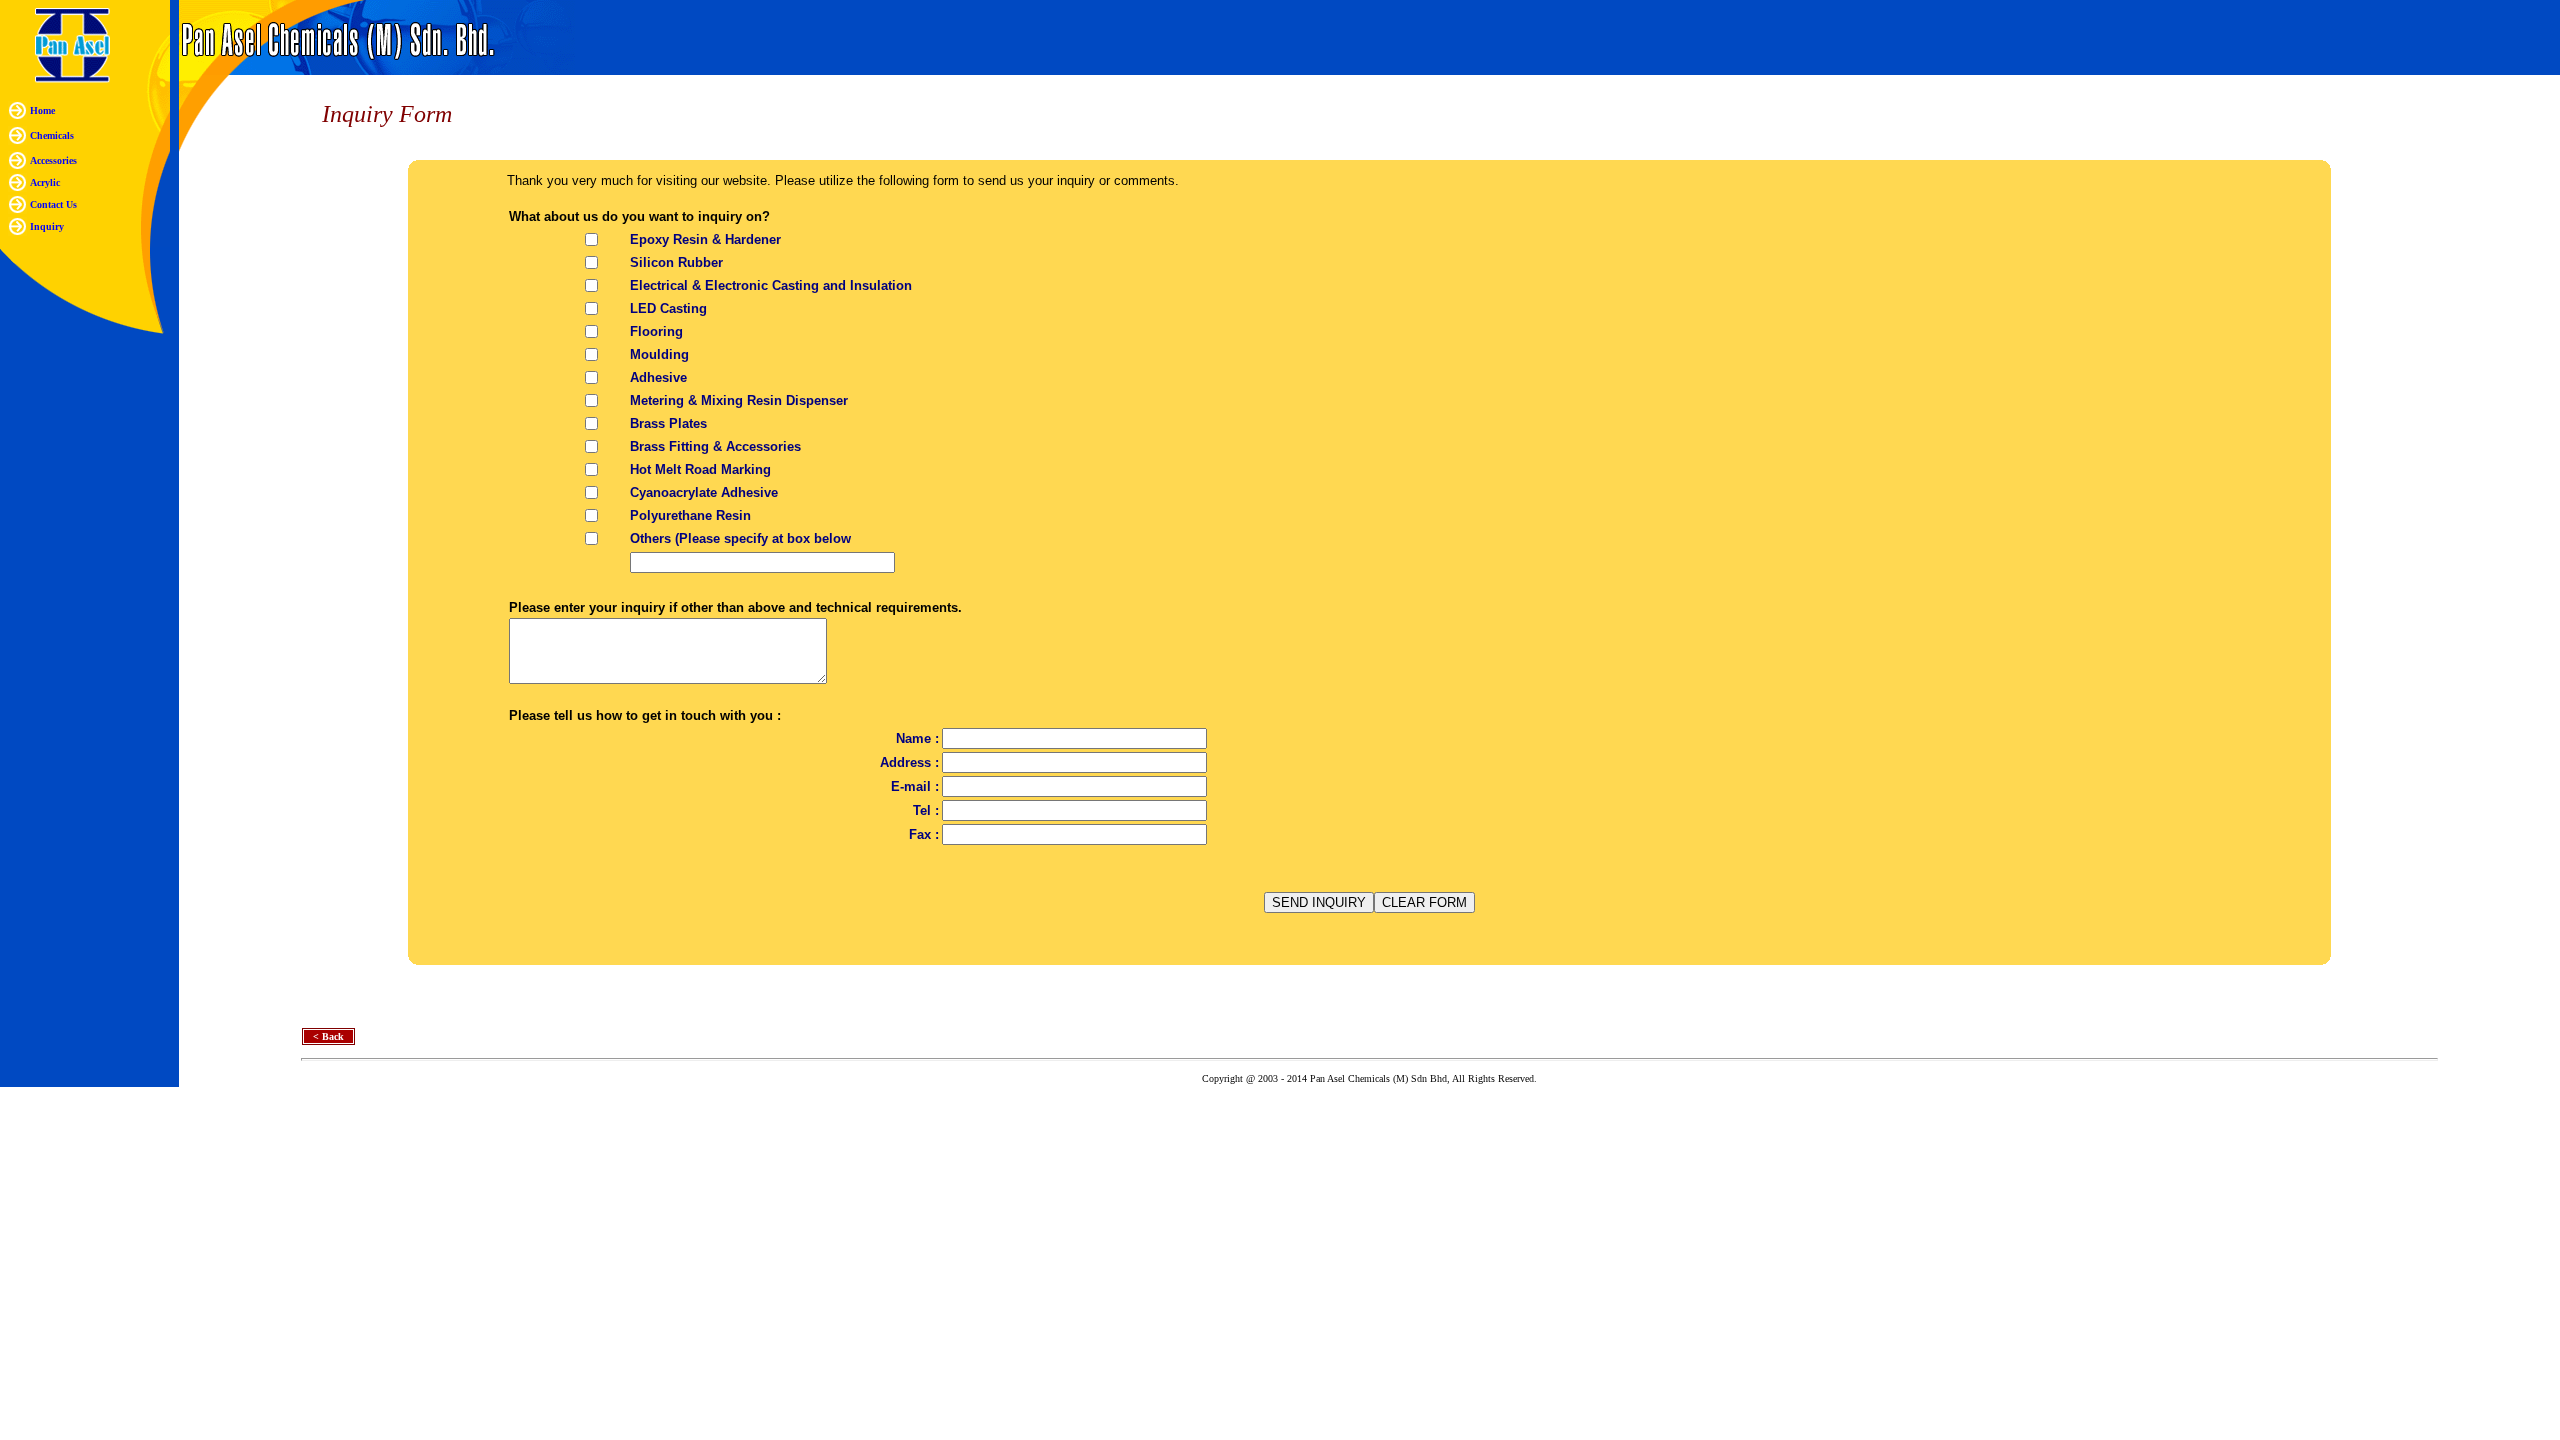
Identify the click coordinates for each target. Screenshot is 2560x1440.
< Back (328, 1036)
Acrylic (45, 182)
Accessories (53, 160)
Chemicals (52, 135)
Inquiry (47, 226)
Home (42, 110)
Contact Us (53, 204)
